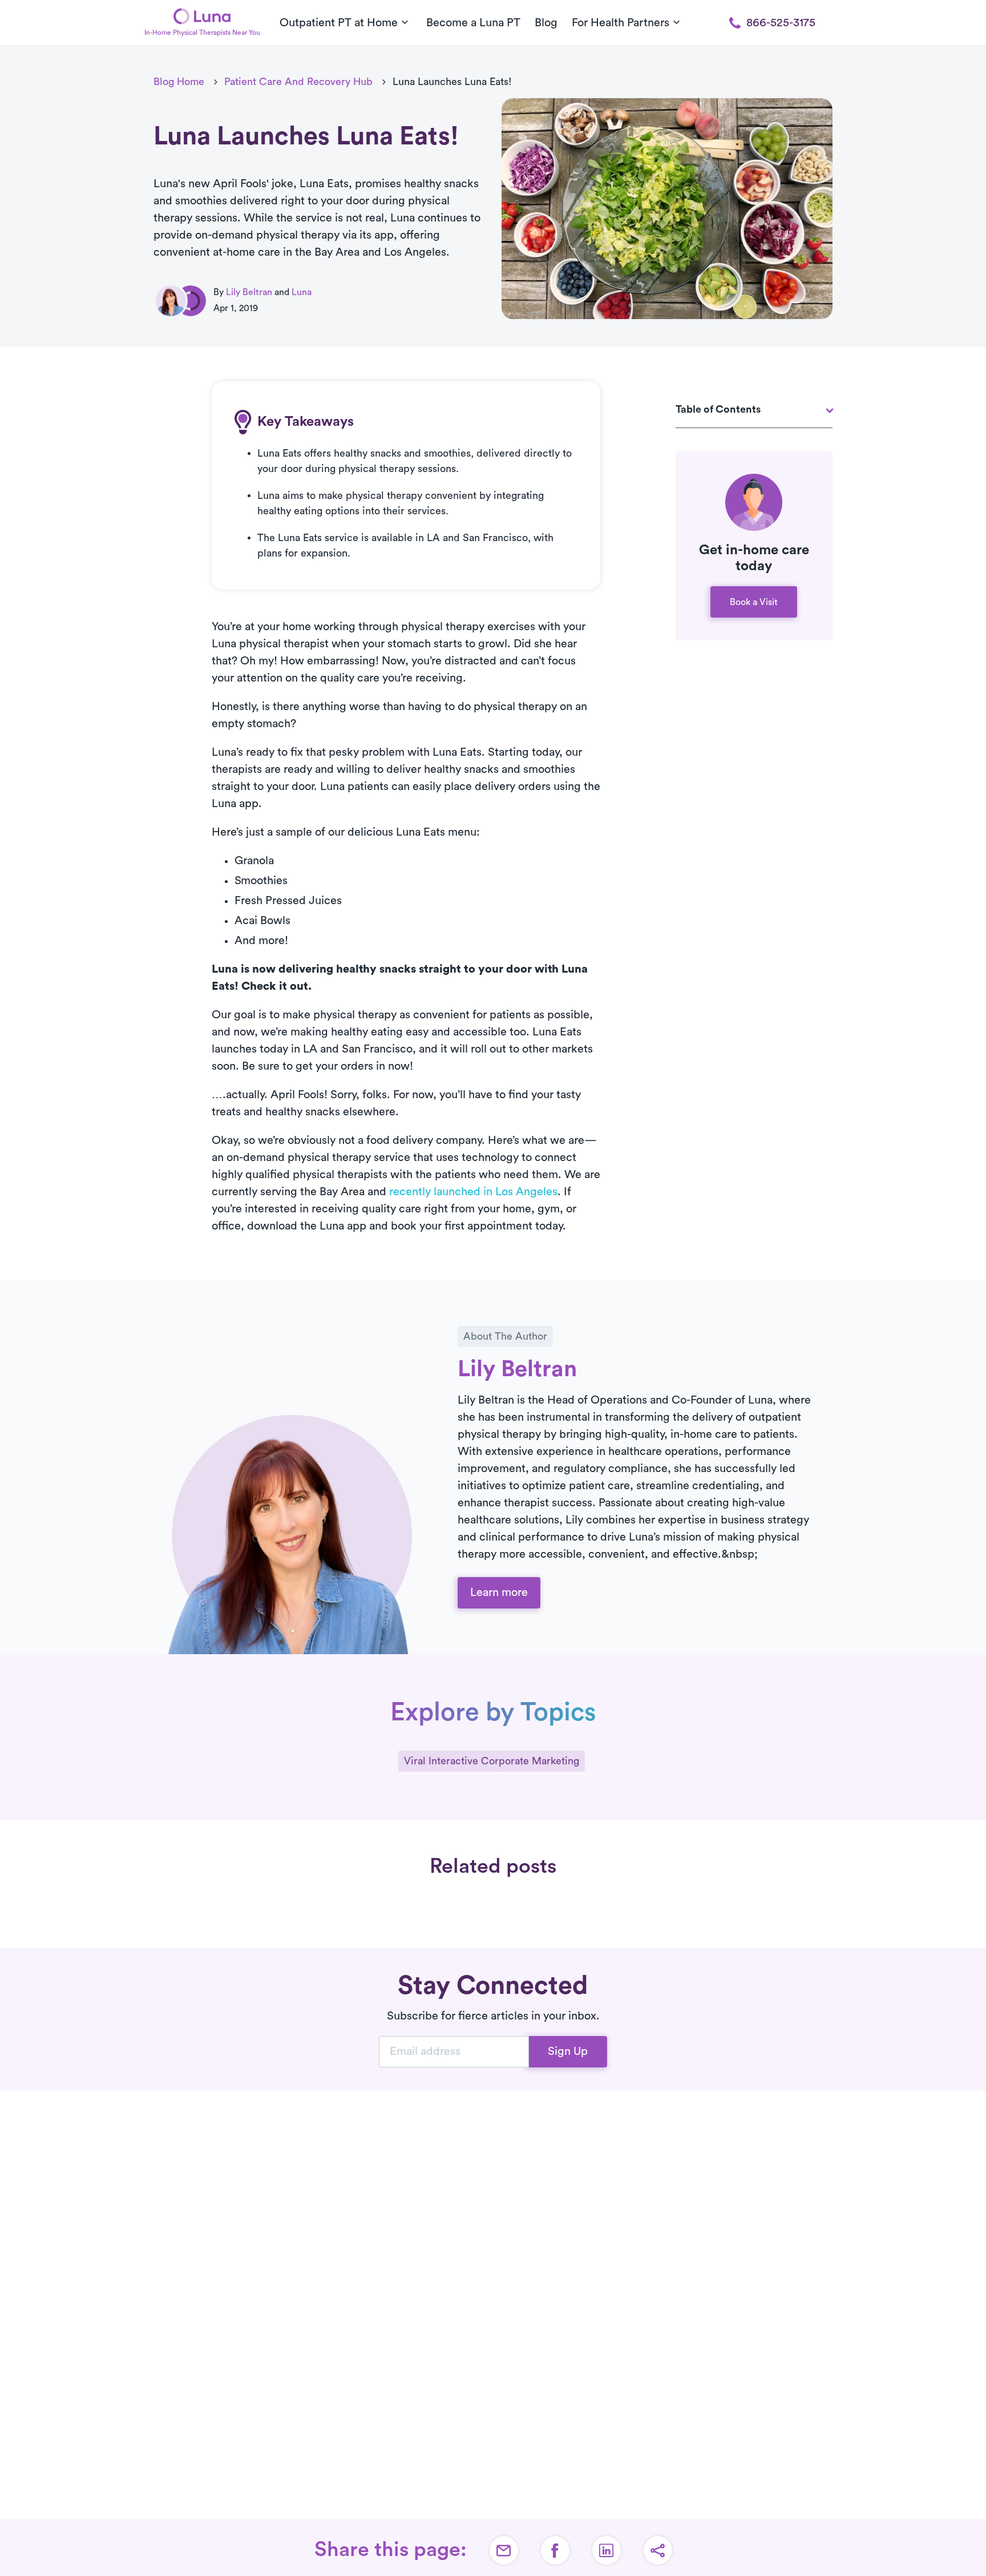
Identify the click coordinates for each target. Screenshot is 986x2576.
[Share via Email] (504, 2550)
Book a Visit (754, 602)
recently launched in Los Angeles (473, 1192)
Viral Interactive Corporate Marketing (492, 1761)
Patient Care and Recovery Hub (298, 82)
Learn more (499, 1593)
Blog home (179, 82)
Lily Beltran (249, 292)
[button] (658, 2550)
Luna (302, 292)
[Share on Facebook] (555, 2550)
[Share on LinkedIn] (607, 2550)
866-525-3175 (781, 23)
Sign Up (568, 2051)
